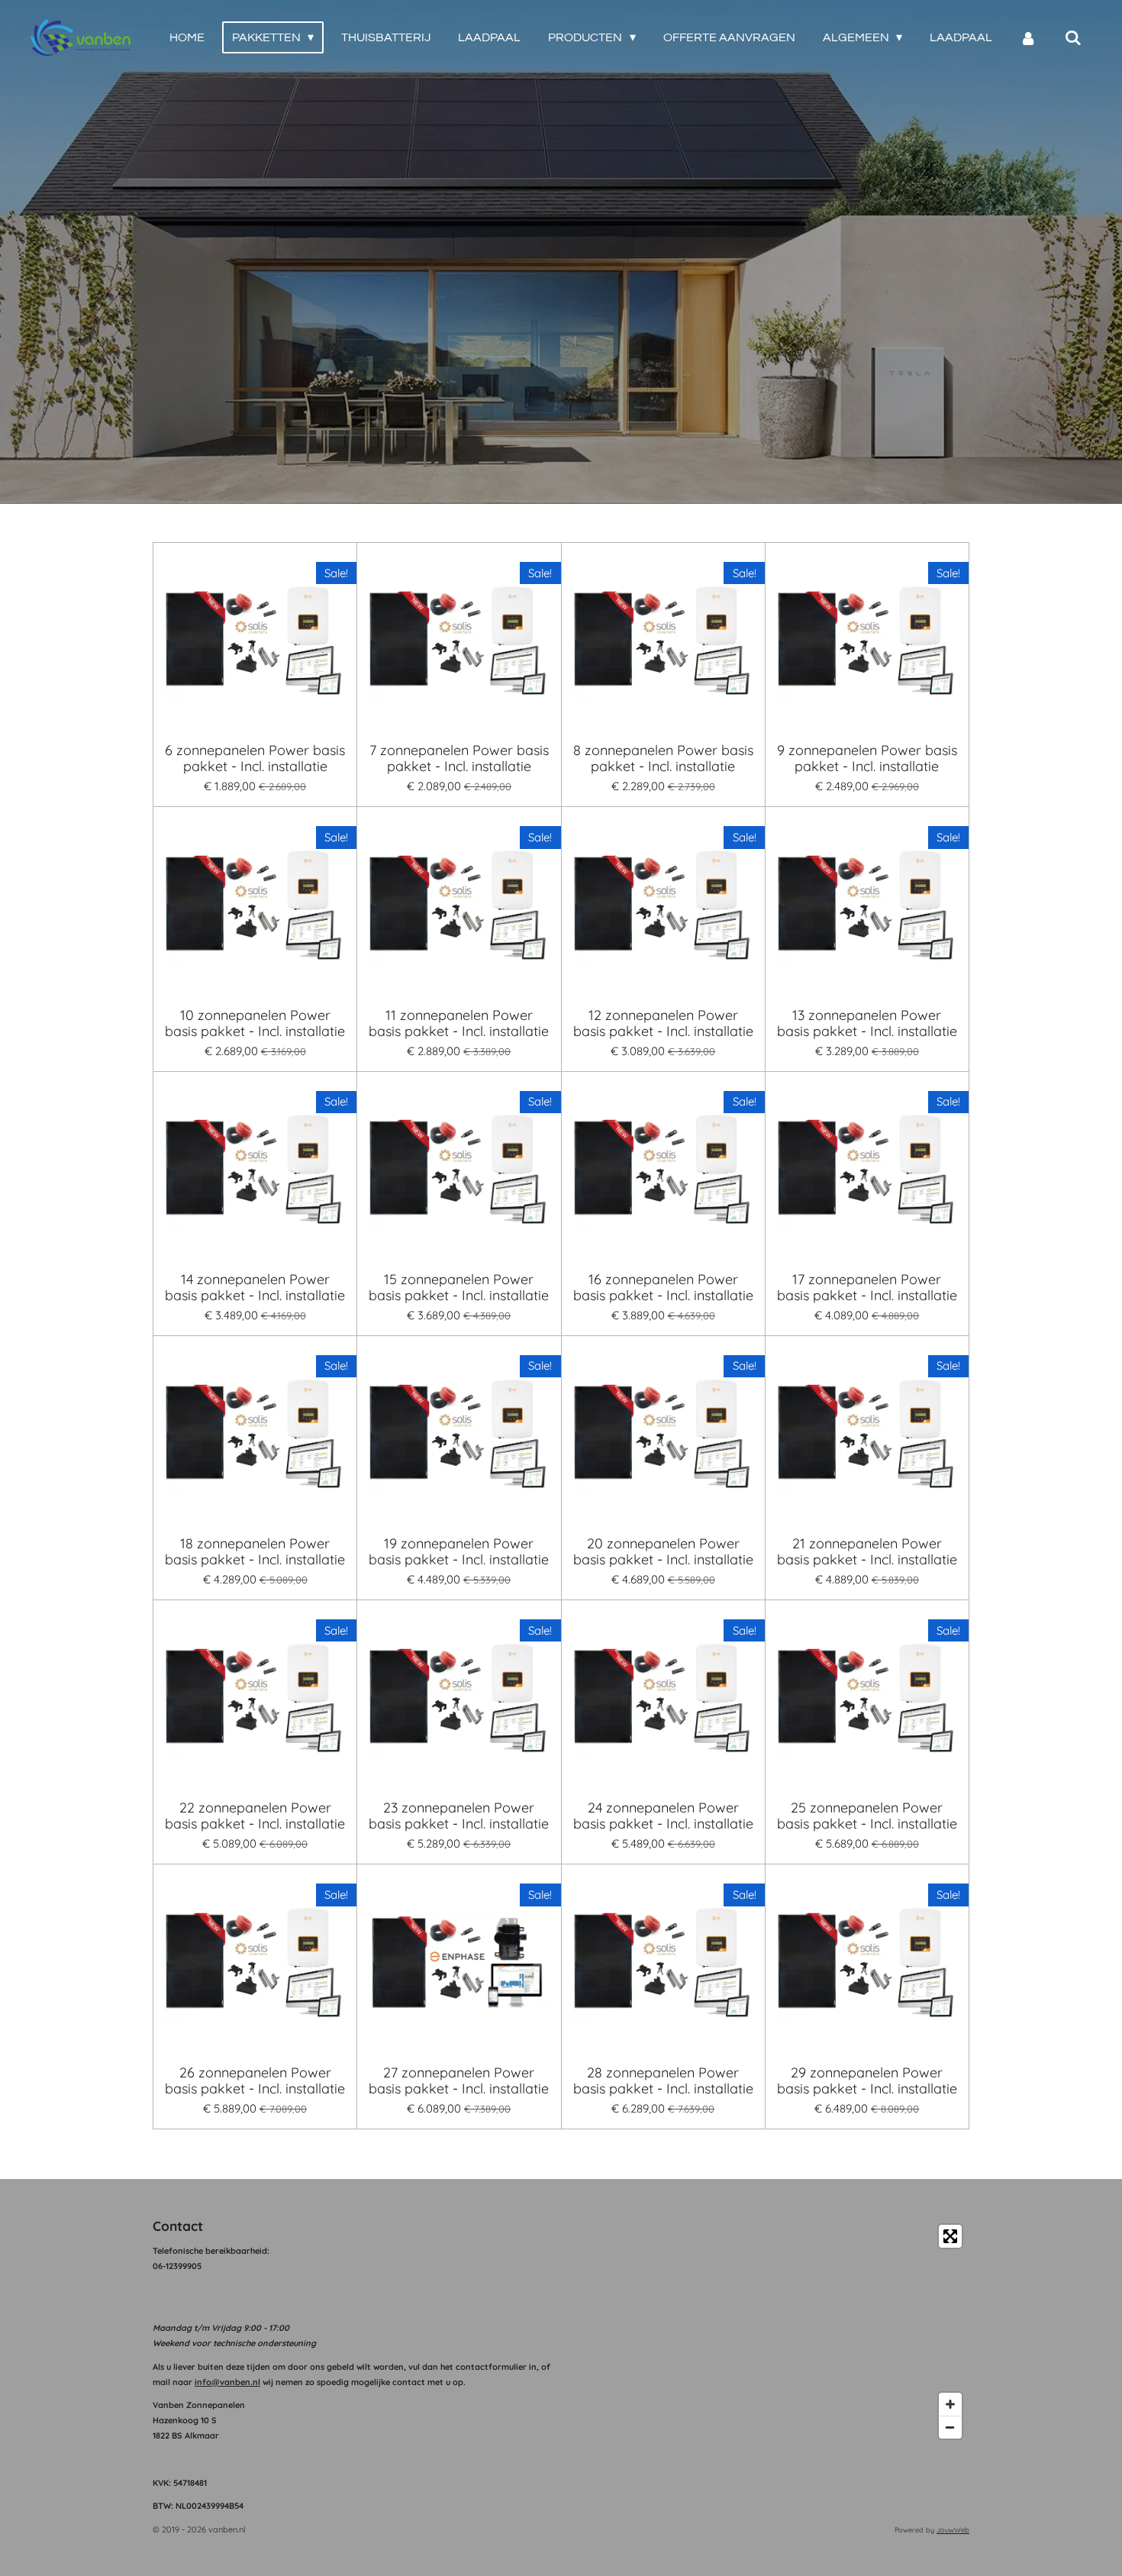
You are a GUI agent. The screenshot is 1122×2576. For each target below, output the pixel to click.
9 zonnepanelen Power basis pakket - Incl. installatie (867, 758)
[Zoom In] (950, 2404)
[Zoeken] (1073, 38)
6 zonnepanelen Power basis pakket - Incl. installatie (255, 758)
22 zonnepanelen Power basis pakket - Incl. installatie (255, 1816)
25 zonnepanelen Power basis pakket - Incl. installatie (867, 1816)
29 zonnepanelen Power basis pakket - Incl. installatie (867, 2080)
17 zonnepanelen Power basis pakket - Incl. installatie (867, 1287)
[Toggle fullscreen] (950, 2236)
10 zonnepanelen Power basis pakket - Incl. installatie (255, 1023)
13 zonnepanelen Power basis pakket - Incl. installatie (867, 1023)
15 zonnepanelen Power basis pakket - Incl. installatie (459, 1287)
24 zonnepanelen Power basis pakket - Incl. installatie (663, 1816)
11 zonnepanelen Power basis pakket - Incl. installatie (459, 1023)
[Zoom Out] (950, 2427)
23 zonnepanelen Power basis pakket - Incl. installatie (459, 1816)
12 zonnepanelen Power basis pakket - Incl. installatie (663, 1023)
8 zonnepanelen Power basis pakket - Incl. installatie (663, 758)
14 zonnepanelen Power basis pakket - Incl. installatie (255, 1287)
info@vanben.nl (227, 2382)
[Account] (1028, 38)
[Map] (770, 2332)
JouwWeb (953, 2530)
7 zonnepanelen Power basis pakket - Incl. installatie (459, 758)
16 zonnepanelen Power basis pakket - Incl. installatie (663, 1287)
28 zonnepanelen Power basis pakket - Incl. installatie (663, 2080)
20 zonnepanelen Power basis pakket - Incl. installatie (663, 1551)
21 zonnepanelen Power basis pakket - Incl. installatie (867, 1551)
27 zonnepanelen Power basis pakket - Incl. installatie (459, 2080)
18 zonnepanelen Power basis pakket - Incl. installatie (255, 1551)
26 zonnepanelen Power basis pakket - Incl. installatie (255, 2080)
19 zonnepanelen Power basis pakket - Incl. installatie (459, 1551)
